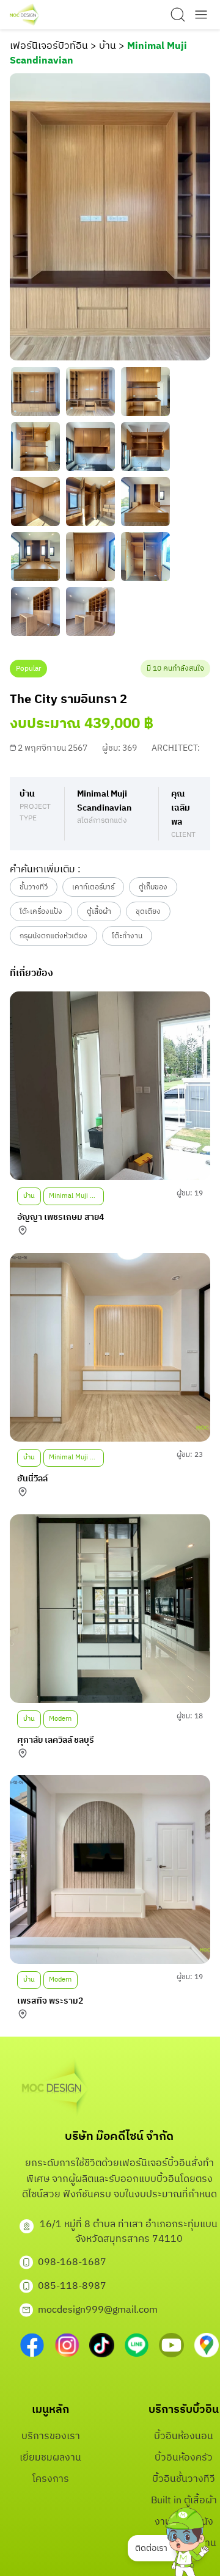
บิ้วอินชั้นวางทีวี (184, 2479)
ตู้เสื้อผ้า (99, 912)
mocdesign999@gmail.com (98, 2310)
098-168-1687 (72, 2262)
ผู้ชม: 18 (190, 1716)
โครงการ (51, 2479)
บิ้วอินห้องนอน (184, 2436)
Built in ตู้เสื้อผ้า (184, 2501)
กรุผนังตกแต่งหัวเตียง (53, 936)
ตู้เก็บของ (153, 887)
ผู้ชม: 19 (190, 1193)
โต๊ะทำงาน (127, 936)
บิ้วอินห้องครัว (184, 2458)
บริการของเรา (51, 2436)
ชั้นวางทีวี (34, 887)
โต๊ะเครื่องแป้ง (41, 912)
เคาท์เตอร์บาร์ (93, 887)
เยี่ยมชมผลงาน (50, 2458)
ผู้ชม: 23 (190, 1455)
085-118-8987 (72, 2286)
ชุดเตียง (148, 912)
